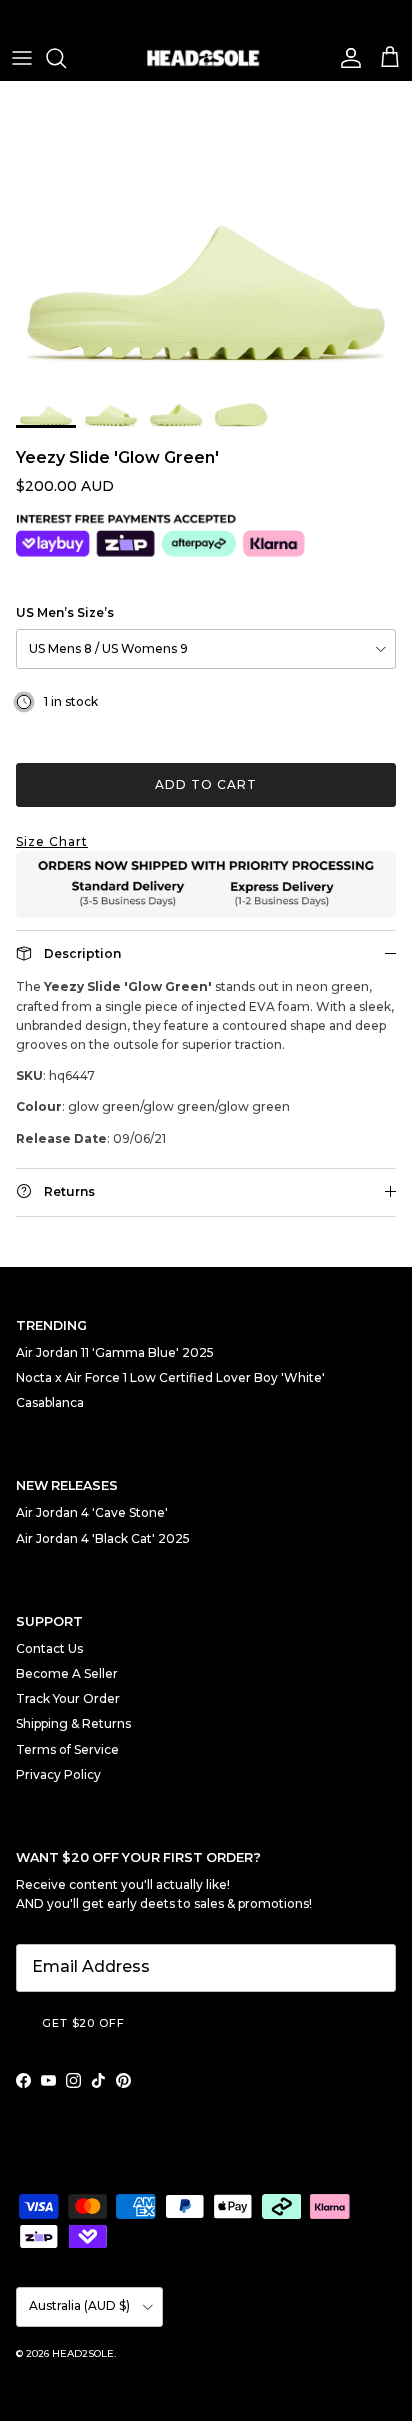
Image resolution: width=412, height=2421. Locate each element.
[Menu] (22, 58)
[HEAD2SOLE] (206, 58)
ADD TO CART (206, 784)
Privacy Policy (58, 1774)
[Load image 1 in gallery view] (206, 228)
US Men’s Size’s (65, 612)
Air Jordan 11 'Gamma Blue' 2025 (115, 1352)
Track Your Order (68, 1698)
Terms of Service (67, 1749)
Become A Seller (67, 1673)
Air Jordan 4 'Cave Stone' (92, 1512)
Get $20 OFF (83, 2023)
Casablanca (50, 1402)
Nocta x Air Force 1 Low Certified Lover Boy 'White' (170, 1377)
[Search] (66, 58)
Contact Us (49, 1648)
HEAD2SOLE (83, 2353)
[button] (206, 841)
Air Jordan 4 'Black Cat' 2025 (103, 1538)
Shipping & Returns (73, 1723)
